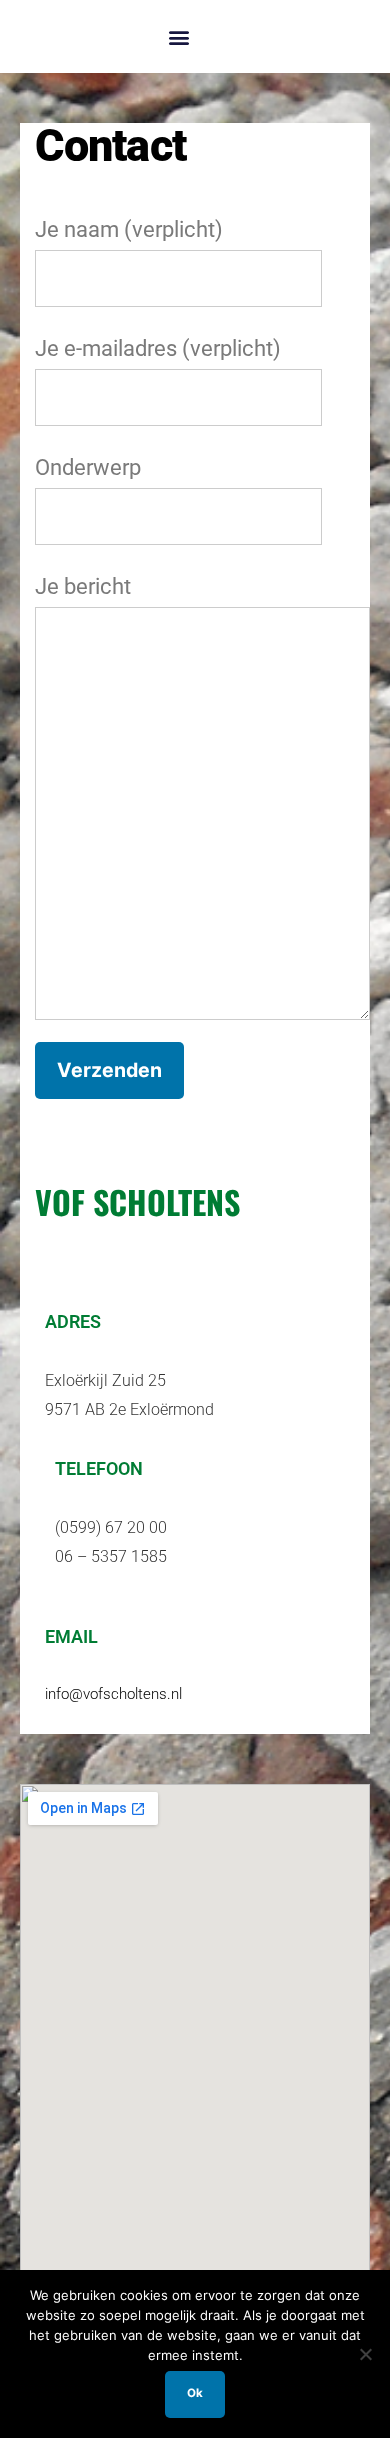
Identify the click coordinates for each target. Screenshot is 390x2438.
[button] (178, 36)
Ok (195, 2393)
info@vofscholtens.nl (113, 1694)
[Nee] (365, 2354)
